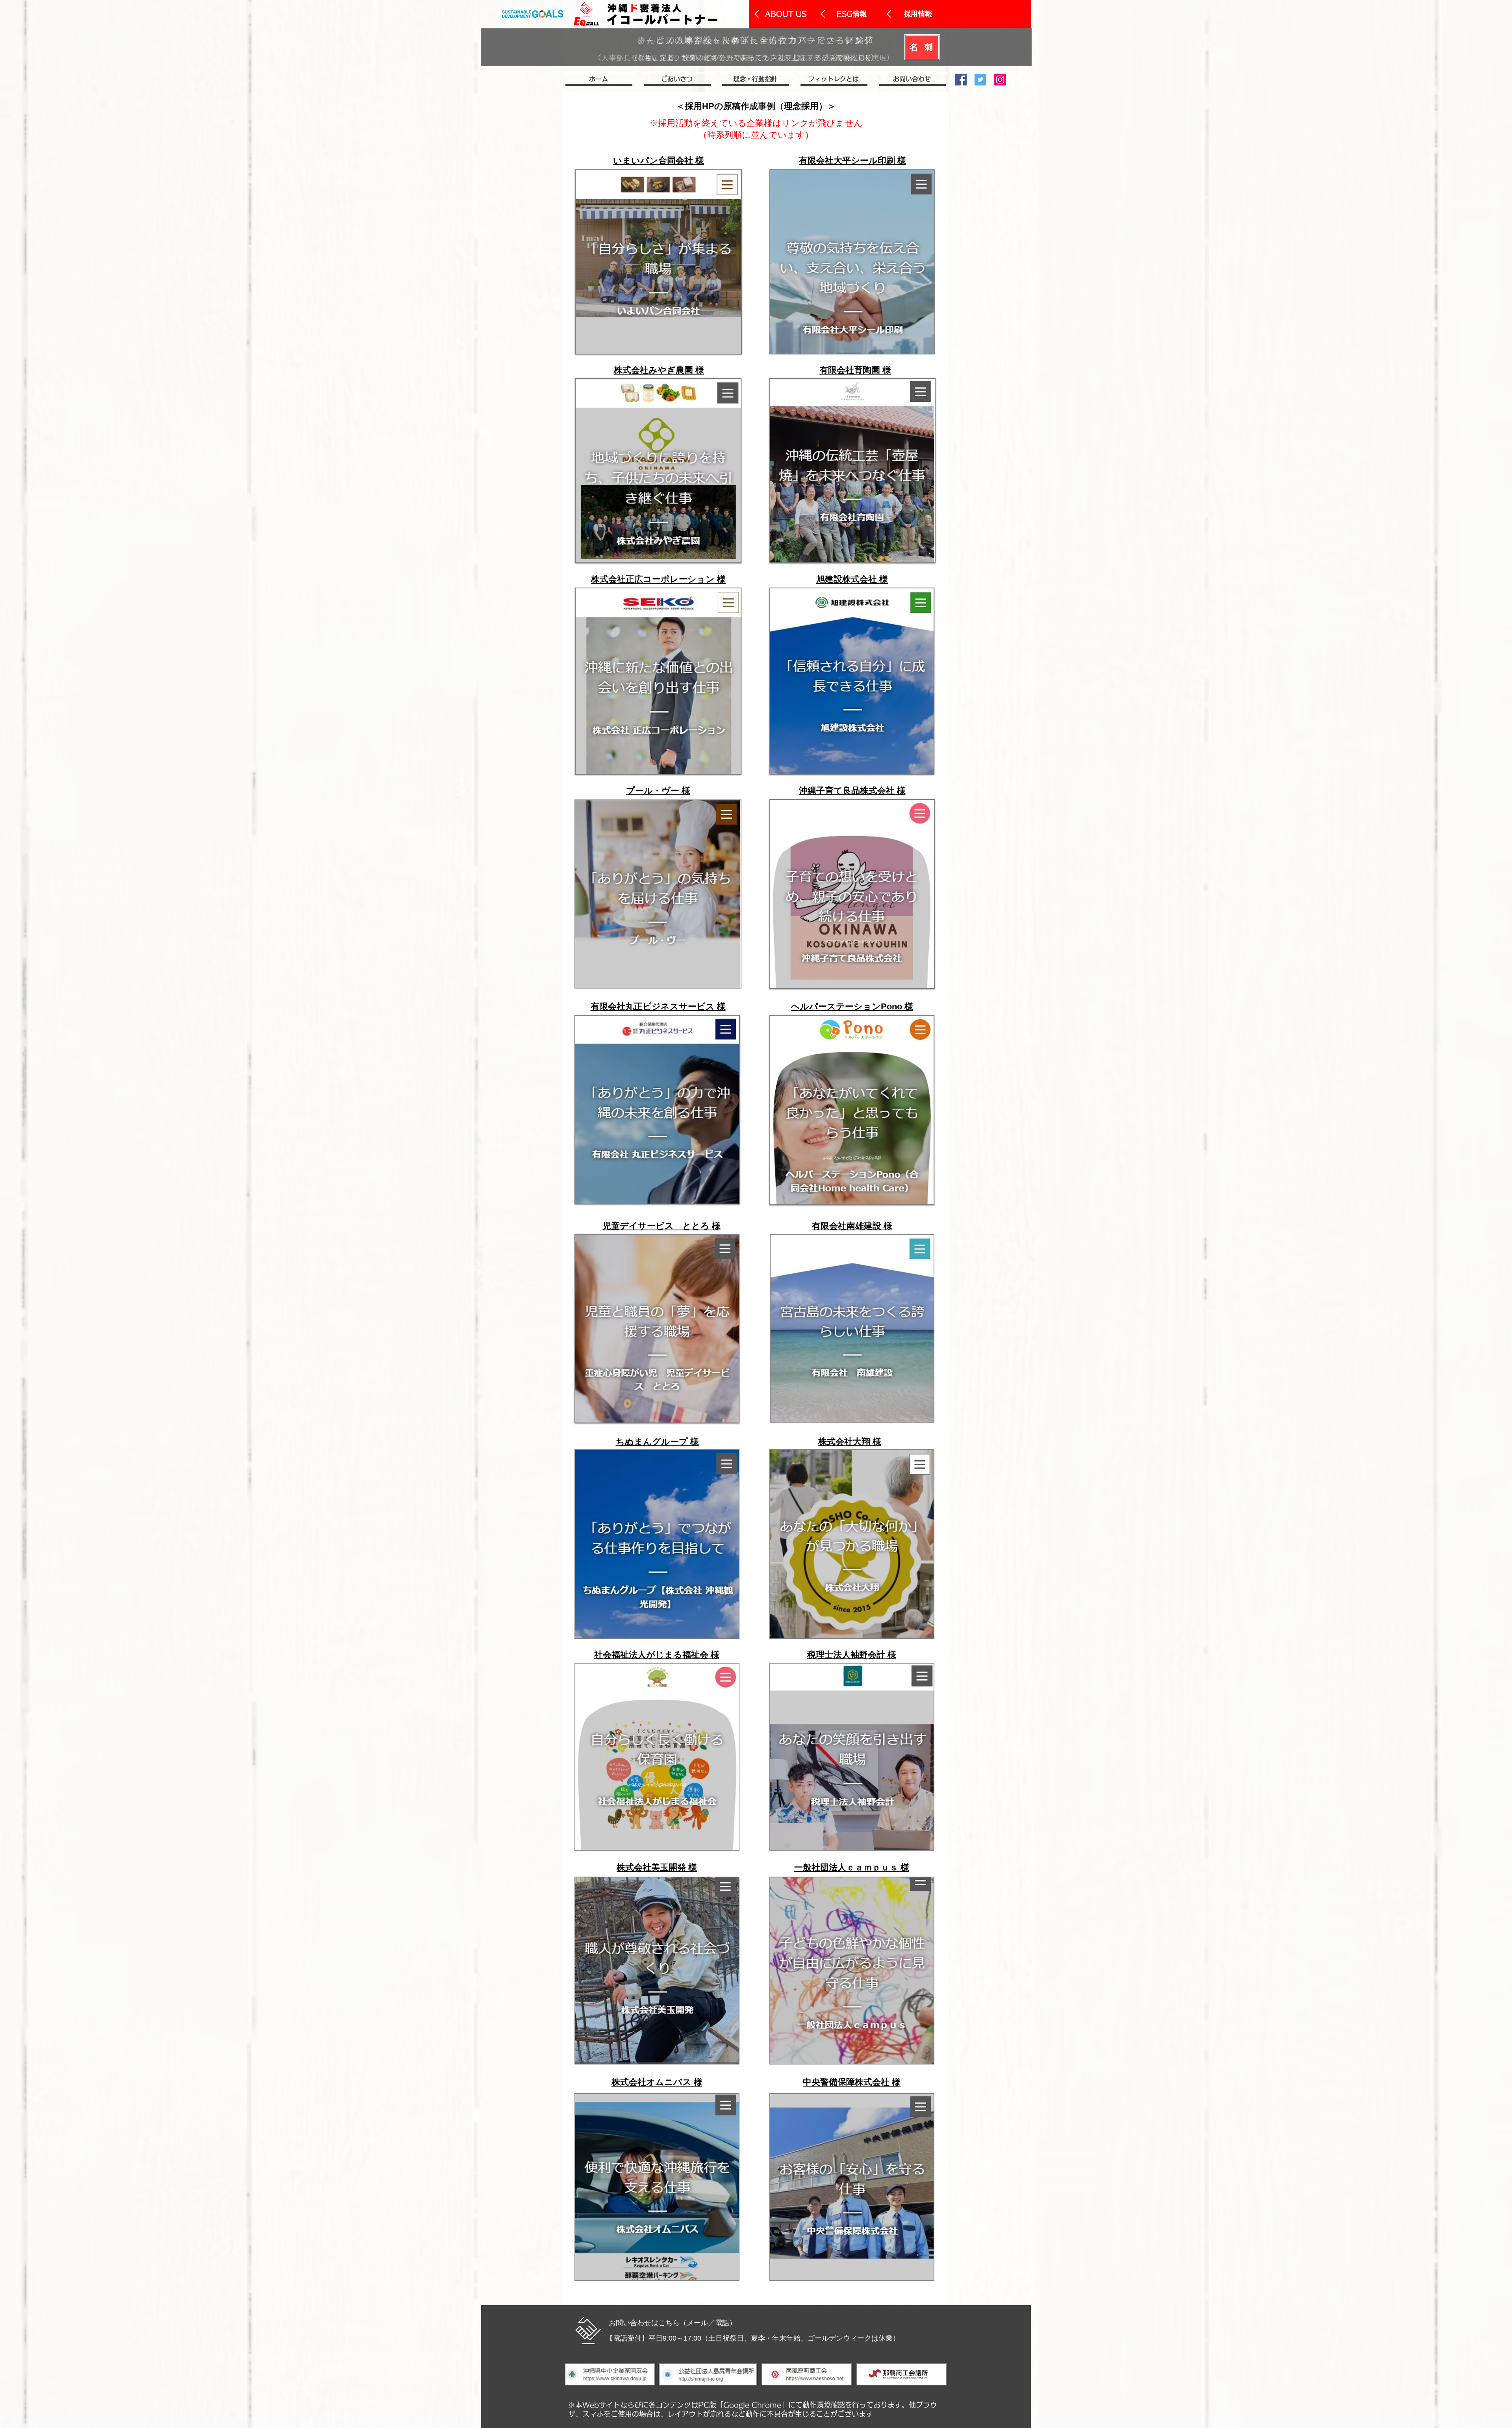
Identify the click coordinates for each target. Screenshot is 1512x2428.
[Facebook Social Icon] (961, 80)
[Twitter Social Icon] (980, 80)
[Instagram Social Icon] (1000, 80)
